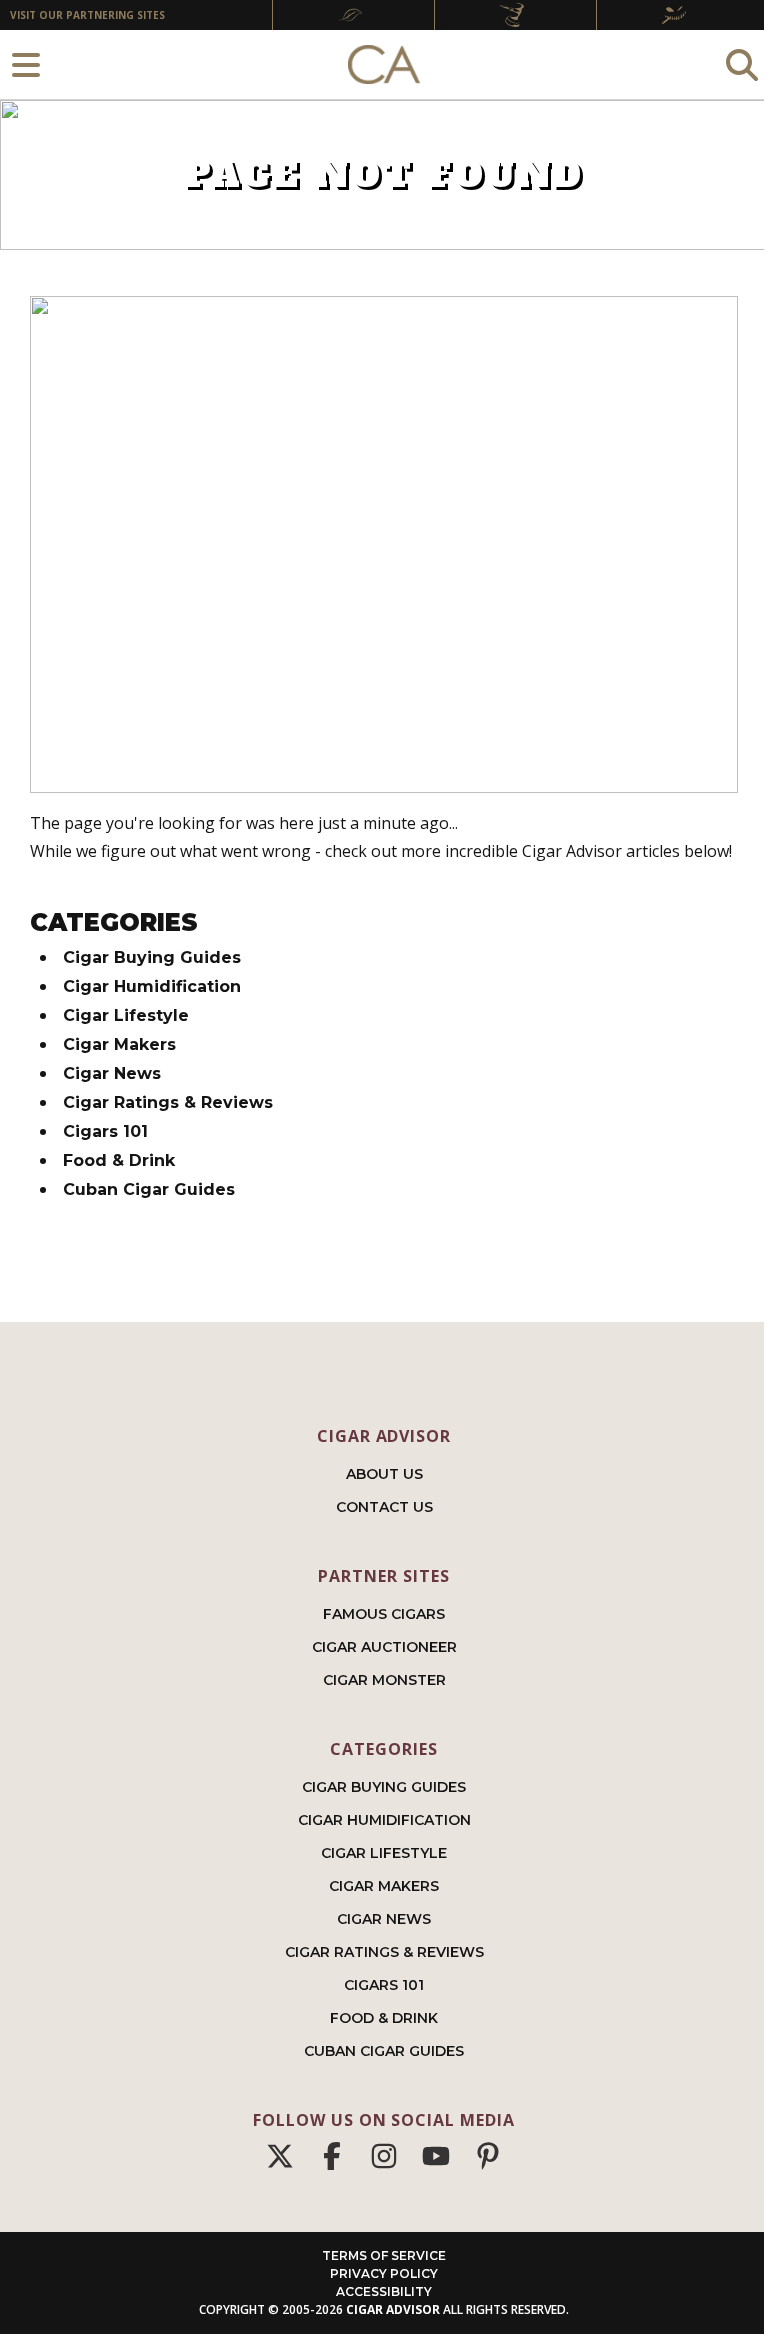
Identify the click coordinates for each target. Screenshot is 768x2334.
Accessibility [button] (384, 2291)
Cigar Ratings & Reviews (168, 1102)
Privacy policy (384, 2273)
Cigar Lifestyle (126, 1015)
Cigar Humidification (152, 986)
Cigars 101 (105, 1131)
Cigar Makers (119, 1044)
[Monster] (677, 15)
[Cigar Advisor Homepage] (384, 65)
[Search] (742, 64)
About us (384, 1474)
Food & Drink (119, 1160)
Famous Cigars (384, 1614)
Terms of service (384, 2255)
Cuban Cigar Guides (149, 1189)
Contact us (384, 1507)
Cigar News (112, 1073)
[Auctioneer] (515, 15)
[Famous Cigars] (353, 15)
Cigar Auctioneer (384, 1647)
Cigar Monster (384, 1680)
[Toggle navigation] (26, 64)
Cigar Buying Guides (152, 957)
